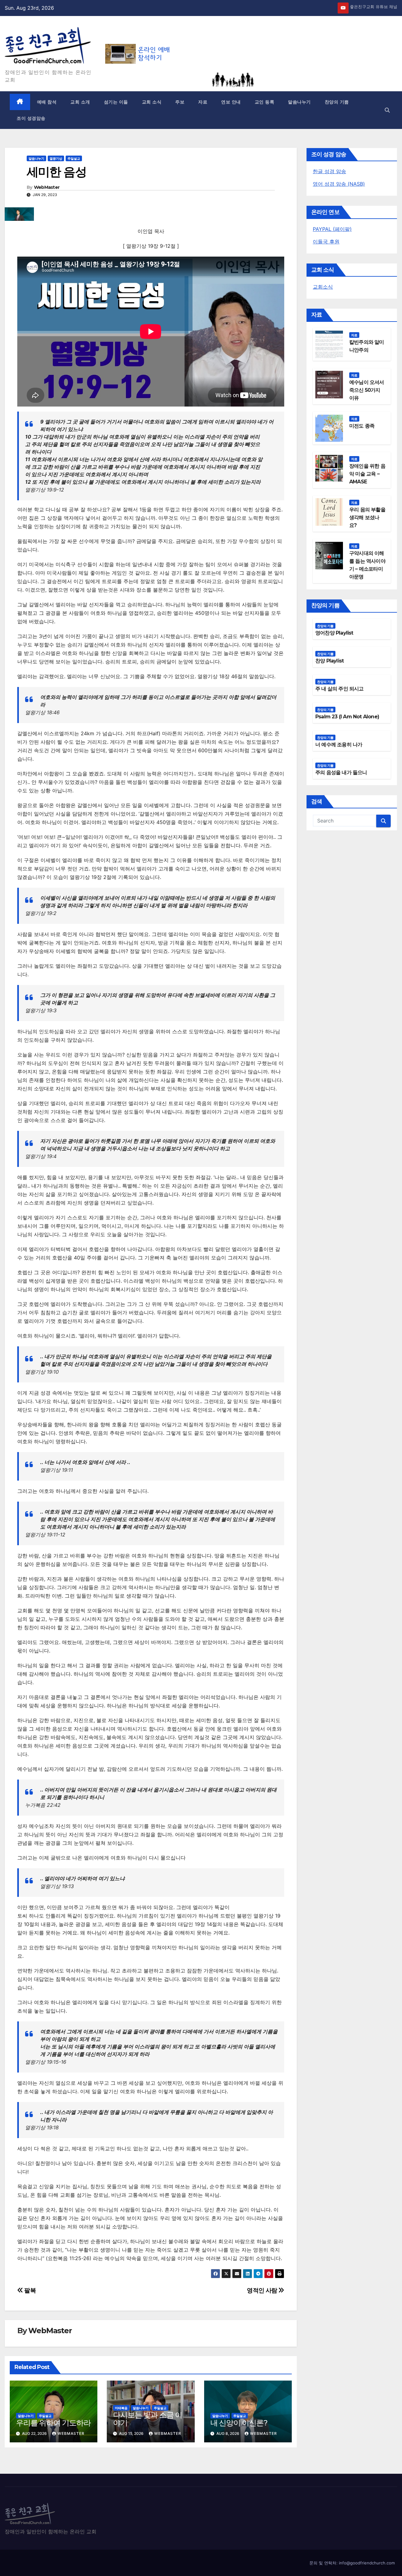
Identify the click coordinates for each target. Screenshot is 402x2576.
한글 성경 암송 (329, 171)
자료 (203, 102)
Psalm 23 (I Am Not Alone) (347, 717)
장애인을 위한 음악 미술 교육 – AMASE (367, 474)
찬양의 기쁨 (337, 102)
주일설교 (74, 158)
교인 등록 (265, 102)
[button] (387, 110)
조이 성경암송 (31, 118)
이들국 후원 (326, 242)
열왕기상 (56, 158)
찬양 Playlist (329, 661)
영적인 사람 (263, 2290)
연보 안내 (231, 102)
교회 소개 (80, 102)
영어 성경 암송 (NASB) (339, 184)
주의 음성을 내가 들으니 (341, 772)
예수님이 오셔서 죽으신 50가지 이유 (367, 390)
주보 (180, 102)
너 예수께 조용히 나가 (339, 745)
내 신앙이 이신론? (239, 2423)
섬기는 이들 (116, 102)
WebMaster (47, 187)
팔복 (30, 2290)
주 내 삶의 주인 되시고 (340, 689)
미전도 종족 (362, 426)
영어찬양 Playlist (334, 633)
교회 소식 (152, 102)
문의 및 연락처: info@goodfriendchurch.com (352, 2563)
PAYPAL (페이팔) (332, 229)
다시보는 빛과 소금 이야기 (148, 2419)
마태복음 (121, 2408)
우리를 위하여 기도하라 (53, 2423)
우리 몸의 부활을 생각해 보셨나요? (367, 517)
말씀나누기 (299, 102)
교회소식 (323, 287)
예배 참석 (47, 102)
